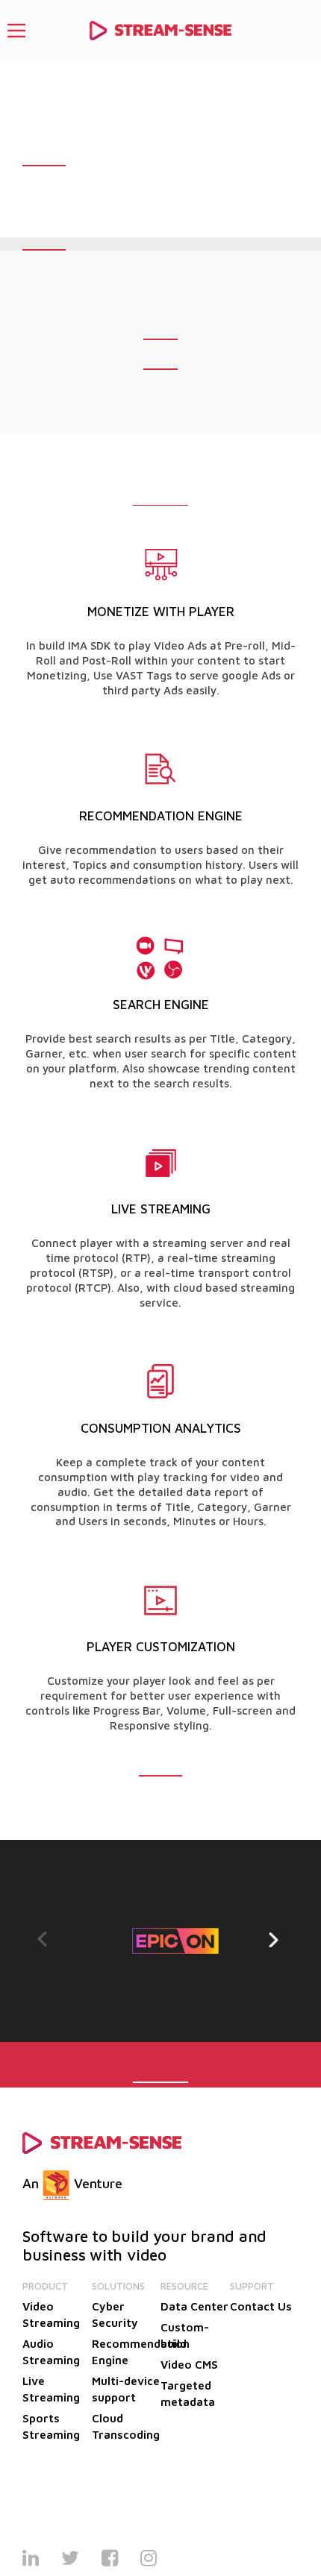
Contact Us (261, 2306)
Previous (45, 1940)
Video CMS (189, 2365)
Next (276, 1940)
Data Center (194, 2306)
